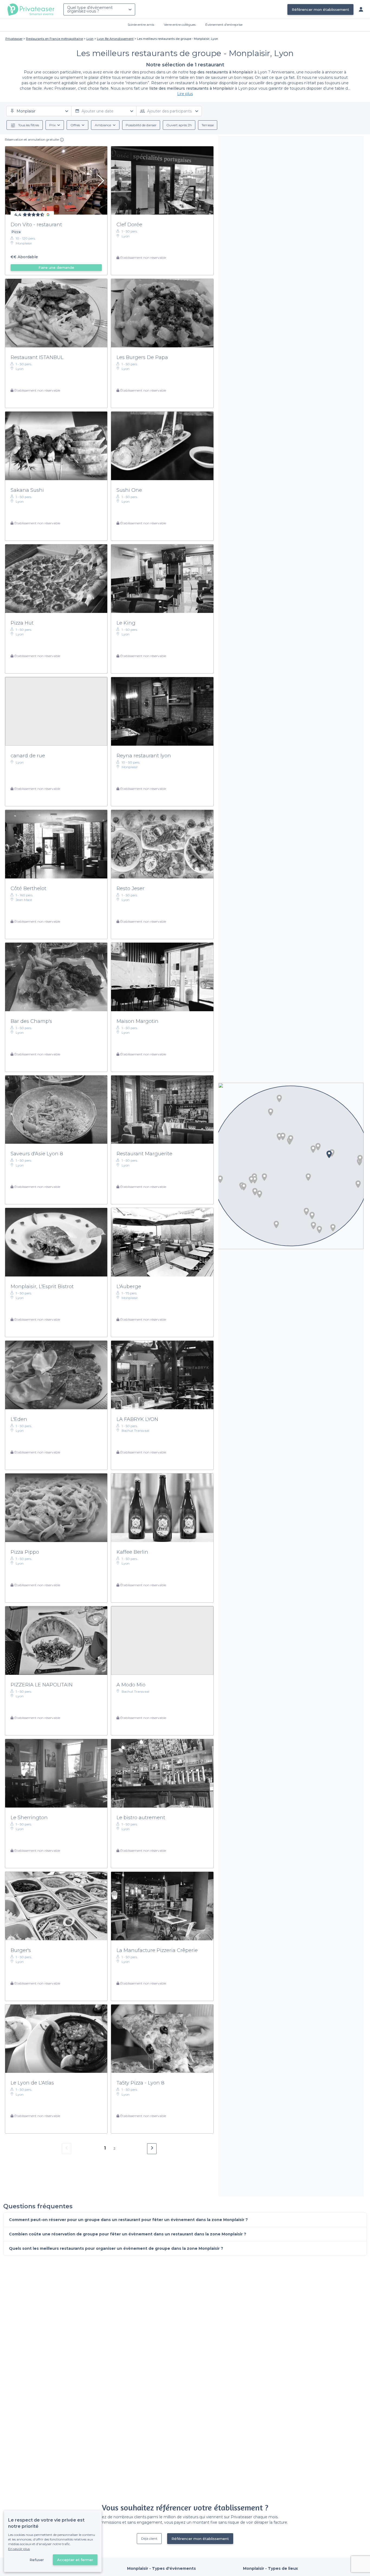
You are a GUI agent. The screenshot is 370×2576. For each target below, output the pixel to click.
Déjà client (149, 2538)
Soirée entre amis (141, 25)
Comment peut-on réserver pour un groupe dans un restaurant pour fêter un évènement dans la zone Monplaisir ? (128, 2220)
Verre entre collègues (180, 25)
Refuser (37, 2560)
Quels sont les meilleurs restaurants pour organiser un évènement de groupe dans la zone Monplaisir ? (116, 2248)
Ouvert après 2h (179, 125)
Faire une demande (56, 267)
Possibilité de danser (141, 125)
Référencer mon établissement (320, 9)
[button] (319, 1230)
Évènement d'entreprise (224, 25)
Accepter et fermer (75, 2560)
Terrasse (208, 125)
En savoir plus (19, 2549)
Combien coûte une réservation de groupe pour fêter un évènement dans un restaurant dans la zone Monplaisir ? (128, 2234)
